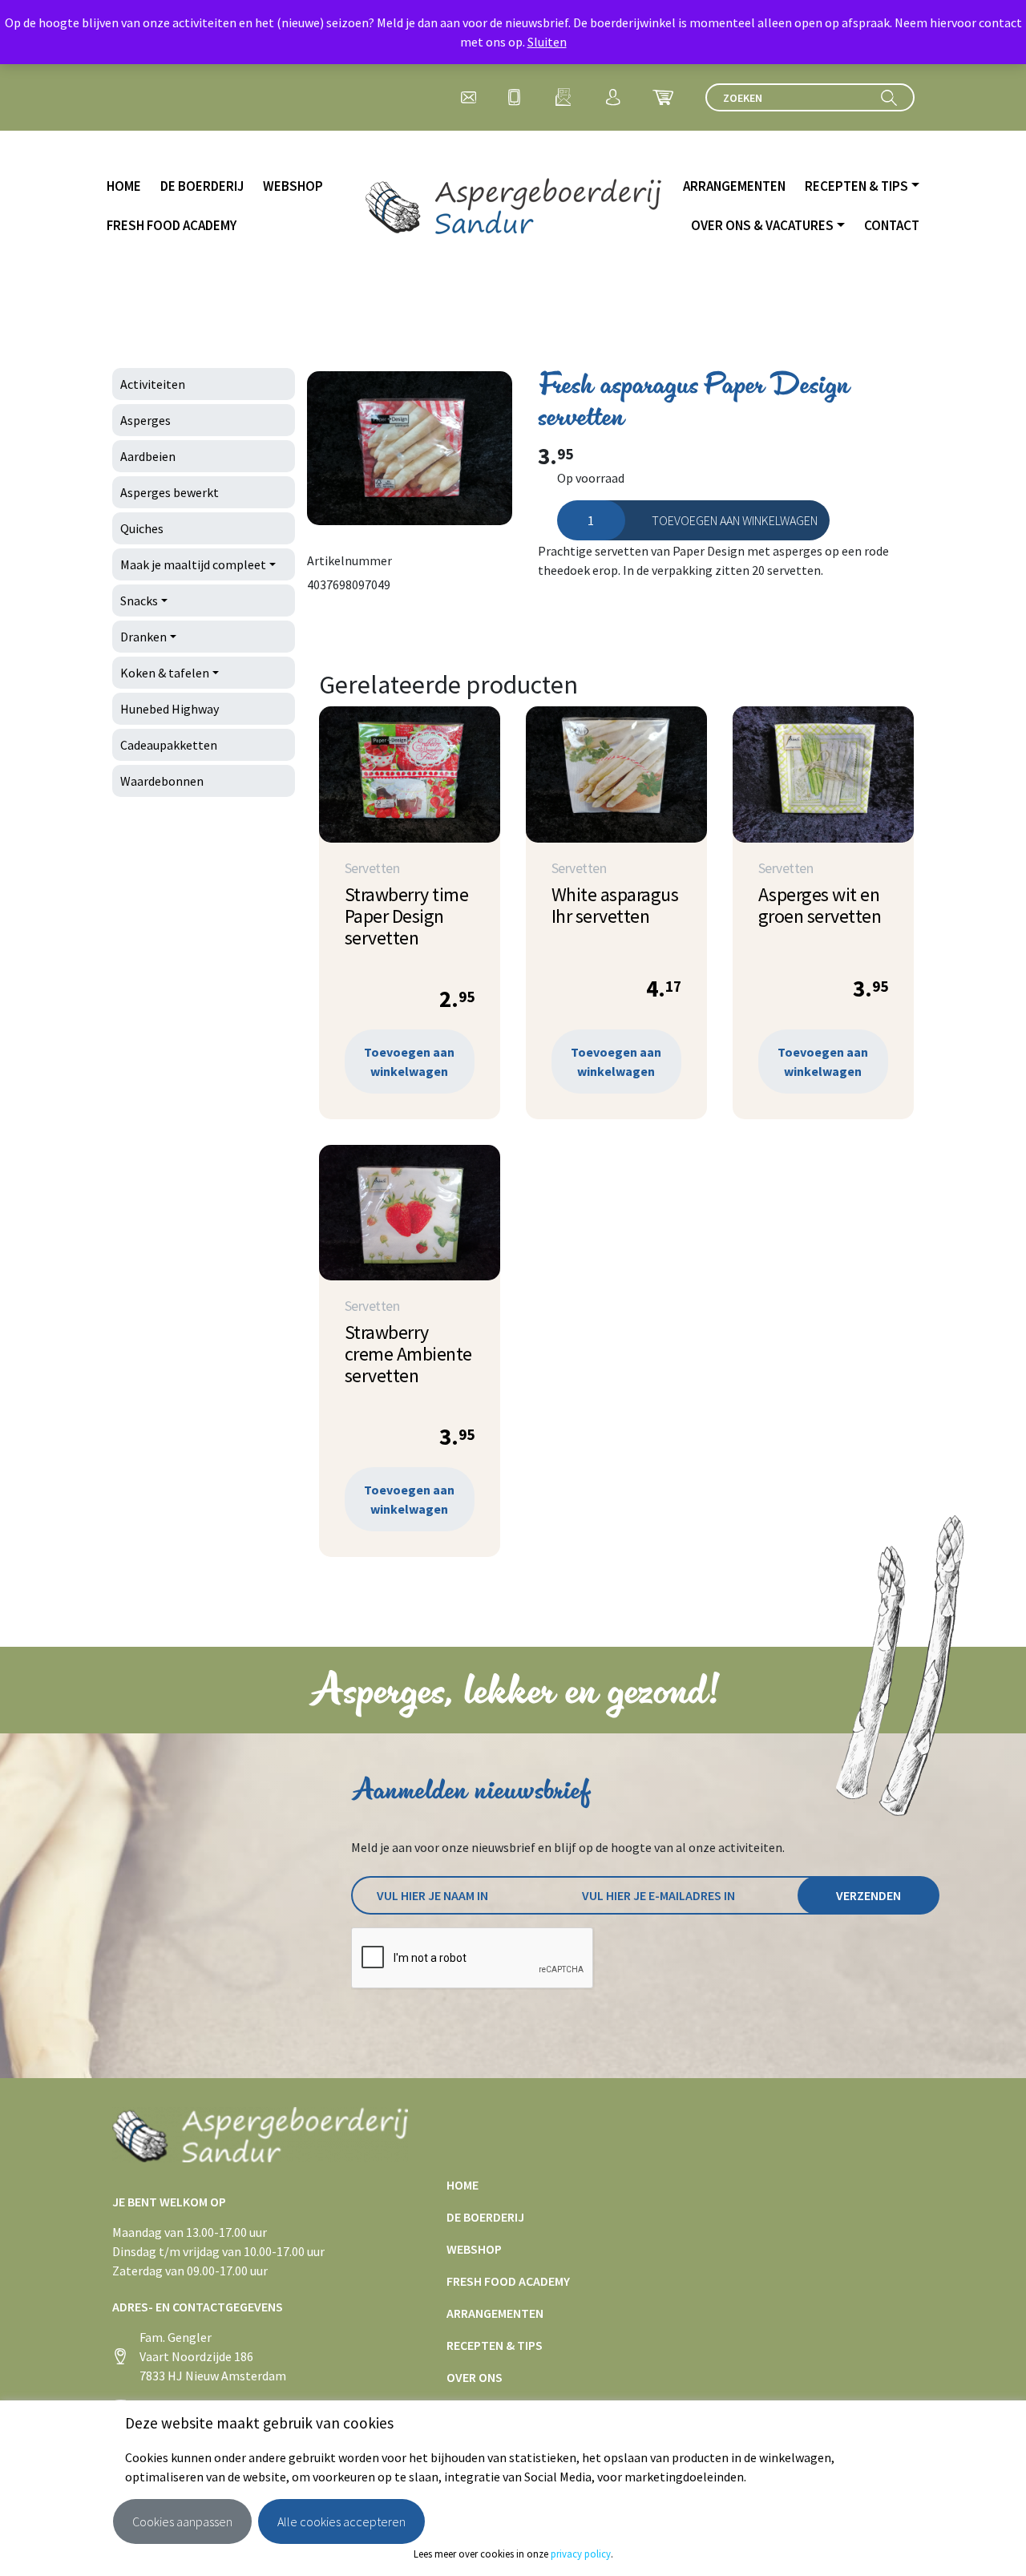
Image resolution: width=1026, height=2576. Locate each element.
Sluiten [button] (547, 42)
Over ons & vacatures (762, 225)
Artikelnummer (349, 561)
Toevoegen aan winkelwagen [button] (409, 1062)
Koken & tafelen (165, 673)
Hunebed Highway (170, 709)
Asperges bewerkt (170, 492)
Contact (892, 225)
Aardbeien (148, 456)
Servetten (372, 868)
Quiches (142, 528)
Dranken (143, 637)
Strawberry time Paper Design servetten (407, 916)
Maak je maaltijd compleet (193, 564)
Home (124, 186)
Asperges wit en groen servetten (820, 905)
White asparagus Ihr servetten (615, 905)
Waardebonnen (162, 781)
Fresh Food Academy (172, 225)
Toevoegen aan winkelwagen (735, 520)
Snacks (139, 601)
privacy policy (581, 2554)
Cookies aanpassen (182, 2521)
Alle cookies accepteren (341, 2521)
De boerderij (202, 186)
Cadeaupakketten (169, 745)
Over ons (475, 2377)
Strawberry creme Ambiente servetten (408, 1354)
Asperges (145, 420)
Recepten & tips (856, 186)
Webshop (293, 186)
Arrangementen (734, 186)
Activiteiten (153, 384)
